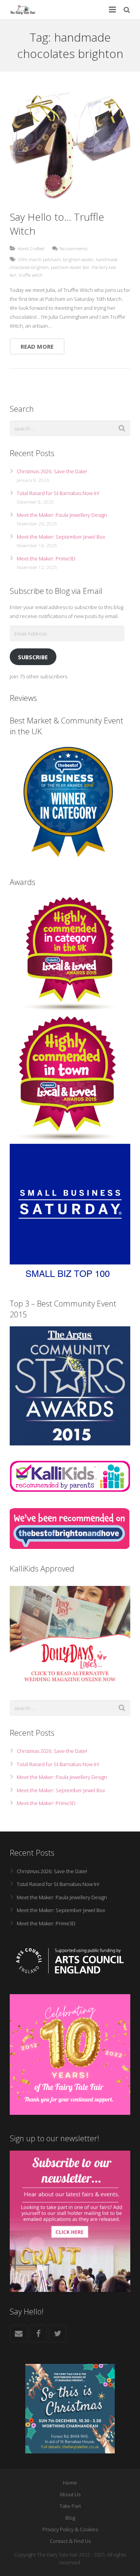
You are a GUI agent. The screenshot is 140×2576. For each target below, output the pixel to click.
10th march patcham (39, 259)
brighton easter (78, 259)
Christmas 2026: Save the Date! (52, 471)
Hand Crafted (31, 248)
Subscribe (33, 657)
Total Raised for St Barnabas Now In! (58, 493)
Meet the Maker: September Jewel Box (61, 537)
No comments (73, 248)
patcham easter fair (70, 267)
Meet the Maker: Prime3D (46, 558)
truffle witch (31, 275)
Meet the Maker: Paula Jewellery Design (62, 515)
